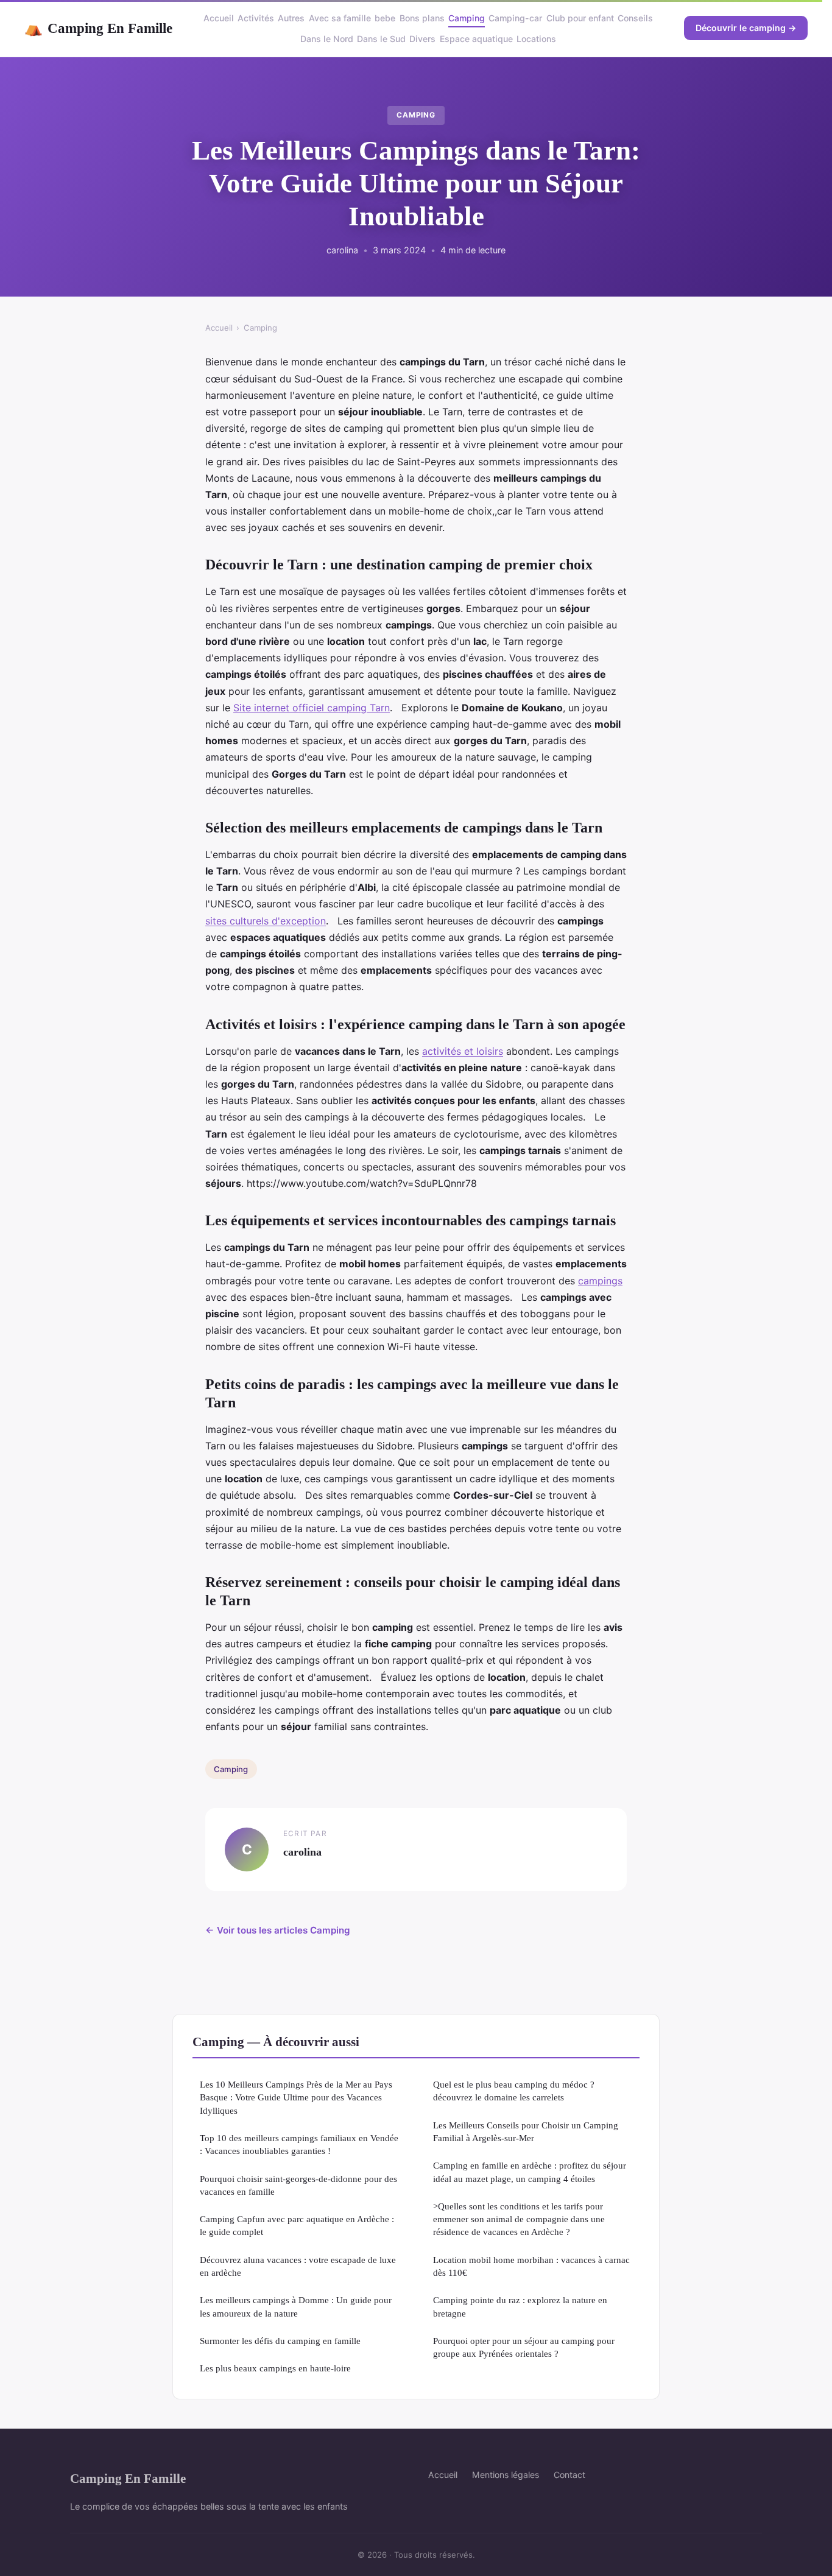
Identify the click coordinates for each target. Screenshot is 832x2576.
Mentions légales (506, 2475)
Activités (256, 18)
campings (600, 1281)
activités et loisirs (463, 1051)
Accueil (219, 18)
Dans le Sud (381, 39)
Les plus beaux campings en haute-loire (275, 2368)
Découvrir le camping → (746, 28)
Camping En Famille (98, 28)
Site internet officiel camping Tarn (312, 708)
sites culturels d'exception (266, 921)
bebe (385, 18)
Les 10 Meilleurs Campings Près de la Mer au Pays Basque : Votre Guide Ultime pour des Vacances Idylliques (296, 2097)
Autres (291, 18)
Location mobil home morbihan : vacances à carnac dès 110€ (531, 2266)
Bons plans (422, 18)
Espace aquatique (476, 39)
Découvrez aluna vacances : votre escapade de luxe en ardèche (298, 2266)
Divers (422, 39)
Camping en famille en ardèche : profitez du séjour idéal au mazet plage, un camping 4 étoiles (530, 2172)
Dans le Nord (327, 39)
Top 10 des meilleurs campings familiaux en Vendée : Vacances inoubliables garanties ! (299, 2144)
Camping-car (515, 18)
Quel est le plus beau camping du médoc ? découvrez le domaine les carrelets (514, 2091)
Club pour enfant (580, 18)
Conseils (635, 18)
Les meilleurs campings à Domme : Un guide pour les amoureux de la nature (296, 2306)
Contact (569, 2475)
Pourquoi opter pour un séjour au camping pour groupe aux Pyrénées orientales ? (524, 2347)
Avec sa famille (340, 18)
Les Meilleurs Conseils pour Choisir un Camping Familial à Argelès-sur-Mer (526, 2131)
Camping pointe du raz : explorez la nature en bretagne (520, 2306)
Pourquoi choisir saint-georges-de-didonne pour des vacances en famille (298, 2185)
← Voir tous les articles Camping (278, 1930)
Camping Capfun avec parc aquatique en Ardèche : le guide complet (297, 2225)
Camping (467, 18)
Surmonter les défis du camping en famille (280, 2341)
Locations (536, 39)
